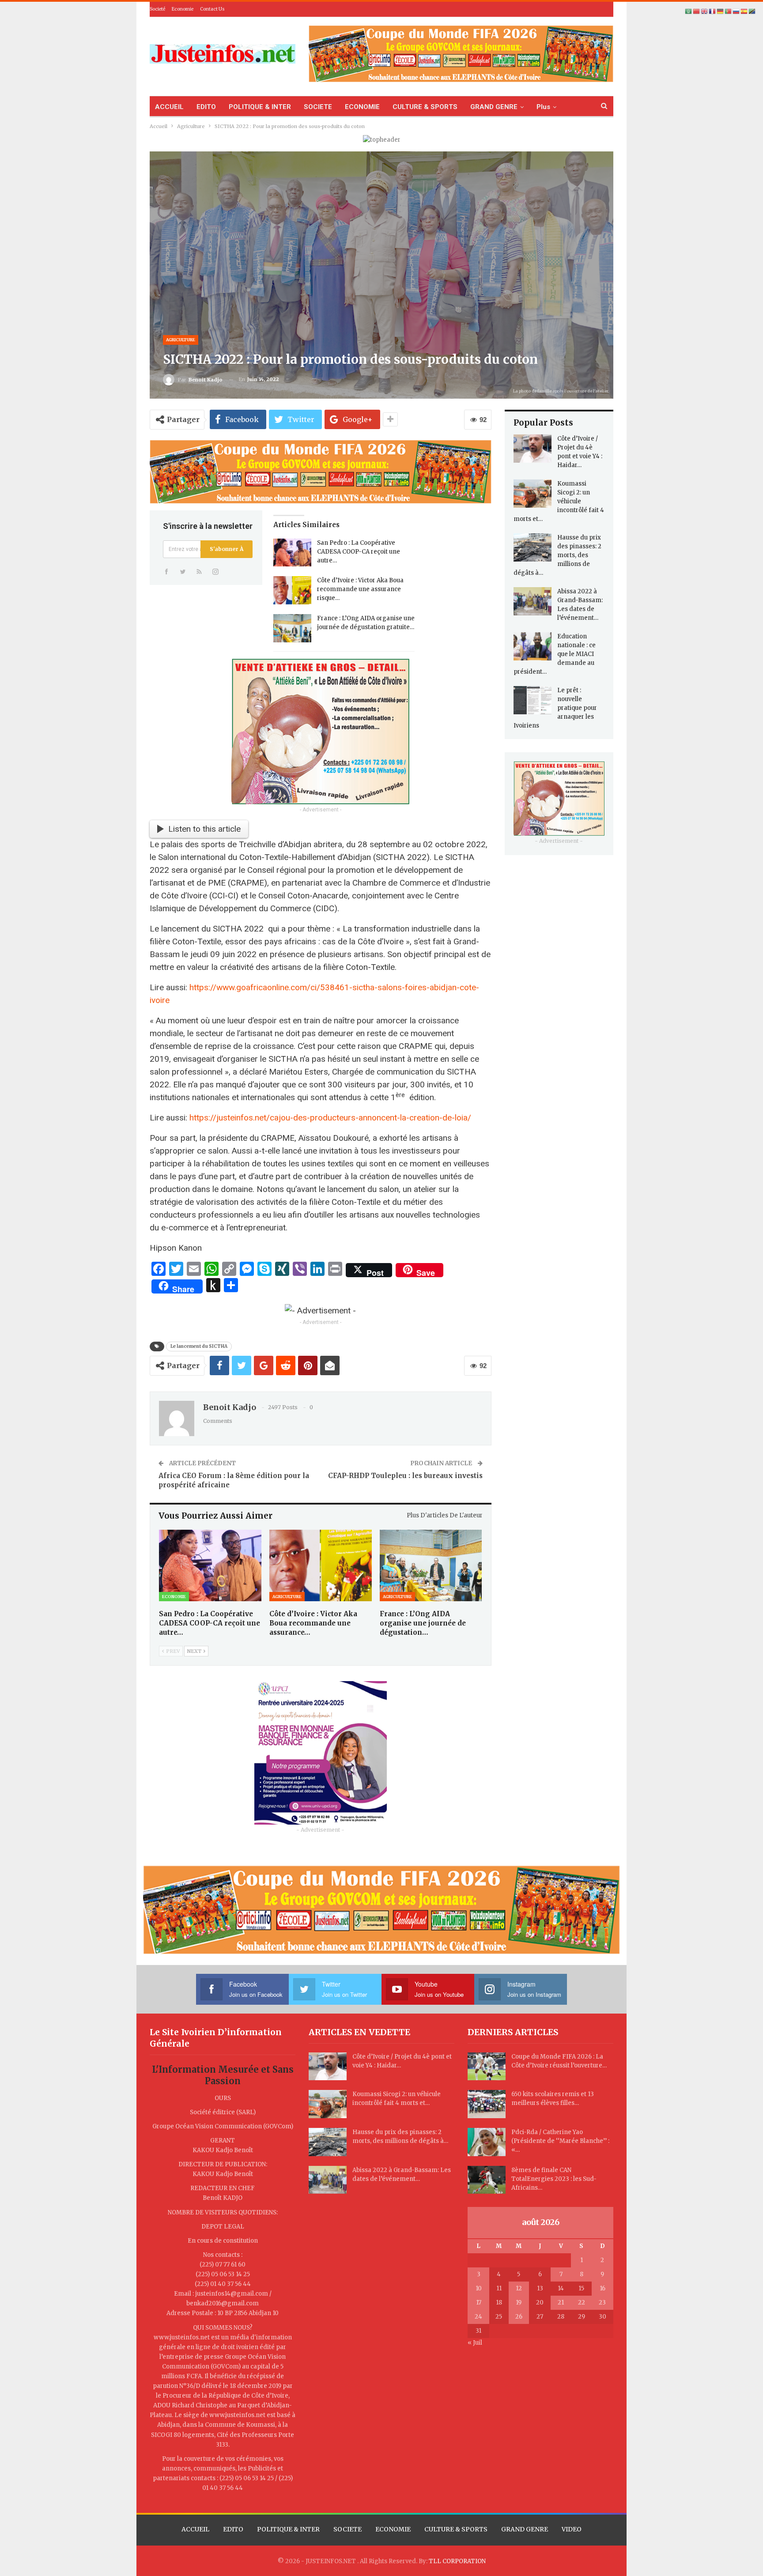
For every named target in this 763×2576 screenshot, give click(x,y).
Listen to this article (204, 829)
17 (479, 2303)
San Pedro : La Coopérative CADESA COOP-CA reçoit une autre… (359, 552)
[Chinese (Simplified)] (697, 11)
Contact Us (212, 9)
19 (519, 2303)
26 (519, 2317)
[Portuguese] (729, 11)
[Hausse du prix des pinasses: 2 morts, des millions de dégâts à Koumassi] (533, 547)
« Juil (475, 2343)
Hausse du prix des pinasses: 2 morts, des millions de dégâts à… (557, 555)
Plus (543, 107)
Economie (183, 9)
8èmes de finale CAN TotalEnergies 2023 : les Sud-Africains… (554, 2179)
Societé (157, 9)
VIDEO (572, 2529)
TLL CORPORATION (457, 2561)
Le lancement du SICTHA (199, 1346)
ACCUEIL (169, 107)
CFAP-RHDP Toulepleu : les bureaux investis (405, 1476)
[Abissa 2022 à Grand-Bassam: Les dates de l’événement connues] (533, 601)
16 (602, 2288)
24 (478, 2317)
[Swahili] (752, 11)
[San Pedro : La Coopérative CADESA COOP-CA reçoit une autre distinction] (292, 553)
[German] (721, 11)
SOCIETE (318, 107)
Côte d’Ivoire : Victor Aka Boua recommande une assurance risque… (360, 589)
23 (602, 2303)
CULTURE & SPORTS (425, 107)
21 (561, 2303)
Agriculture (181, 340)
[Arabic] (689, 11)
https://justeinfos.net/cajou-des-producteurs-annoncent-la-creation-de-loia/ (330, 1118)
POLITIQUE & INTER (260, 107)
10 (479, 2288)
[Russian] (737, 11)
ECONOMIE (362, 107)
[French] (713, 11)
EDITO (206, 107)
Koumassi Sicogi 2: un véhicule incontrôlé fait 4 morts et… (559, 501)
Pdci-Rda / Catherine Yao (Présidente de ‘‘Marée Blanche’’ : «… (560, 2141)
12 (519, 2288)
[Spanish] (744, 11)
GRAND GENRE (494, 107)
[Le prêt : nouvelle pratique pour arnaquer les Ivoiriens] (533, 700)
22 (582, 2303)
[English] (705, 11)
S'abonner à (227, 549)
